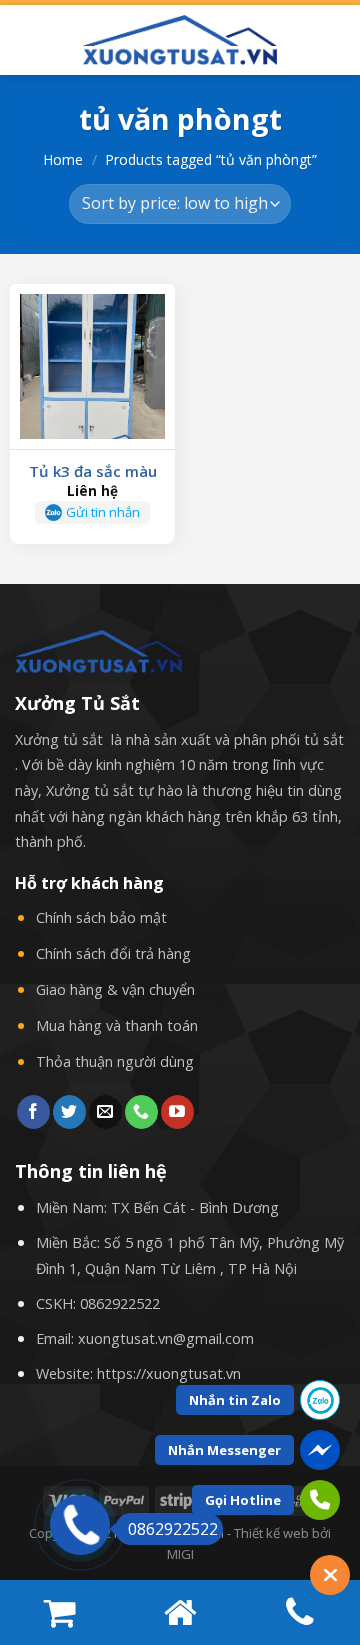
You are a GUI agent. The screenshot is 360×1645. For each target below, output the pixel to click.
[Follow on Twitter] (69, 1112)
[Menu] (27, 39)
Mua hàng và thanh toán (117, 1025)
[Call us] (141, 1112)
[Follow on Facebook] (33, 1112)
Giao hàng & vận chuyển (115, 989)
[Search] (337, 40)
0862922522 (120, 1303)
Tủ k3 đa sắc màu (93, 471)
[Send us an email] (105, 1112)
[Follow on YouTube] (177, 1112)
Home (63, 159)
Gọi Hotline (243, 1500)
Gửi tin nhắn (103, 512)
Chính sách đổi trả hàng (113, 953)
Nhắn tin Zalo (235, 1400)
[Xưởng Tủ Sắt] (180, 40)
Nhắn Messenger (224, 1450)
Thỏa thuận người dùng (115, 1061)
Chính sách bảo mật (101, 917)
